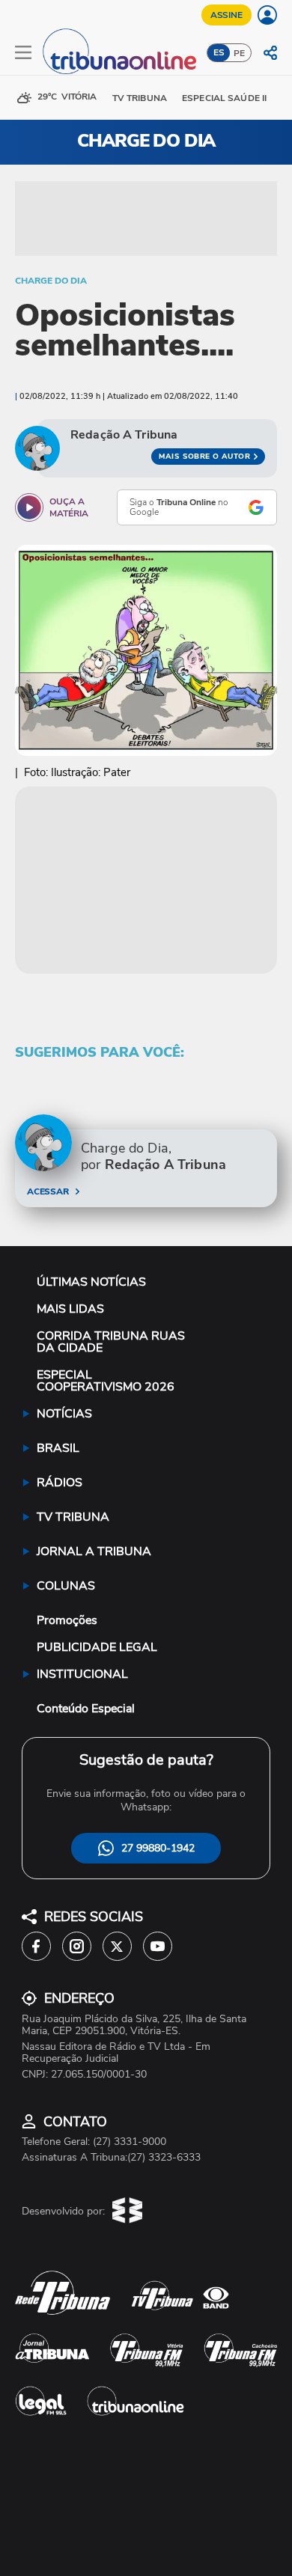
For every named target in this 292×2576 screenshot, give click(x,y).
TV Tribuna (140, 98)
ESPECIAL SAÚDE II (224, 98)
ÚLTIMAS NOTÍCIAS (91, 1282)
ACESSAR (48, 1191)
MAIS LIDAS (70, 1309)
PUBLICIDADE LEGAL (97, 1647)
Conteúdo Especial (86, 1709)
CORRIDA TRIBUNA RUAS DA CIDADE (111, 1342)
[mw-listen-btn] (29, 507)
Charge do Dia (51, 281)
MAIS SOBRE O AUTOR (204, 457)
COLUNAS (66, 1586)
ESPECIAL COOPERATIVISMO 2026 (106, 1381)
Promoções (67, 1620)
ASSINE (226, 15)
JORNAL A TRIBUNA (94, 1551)
